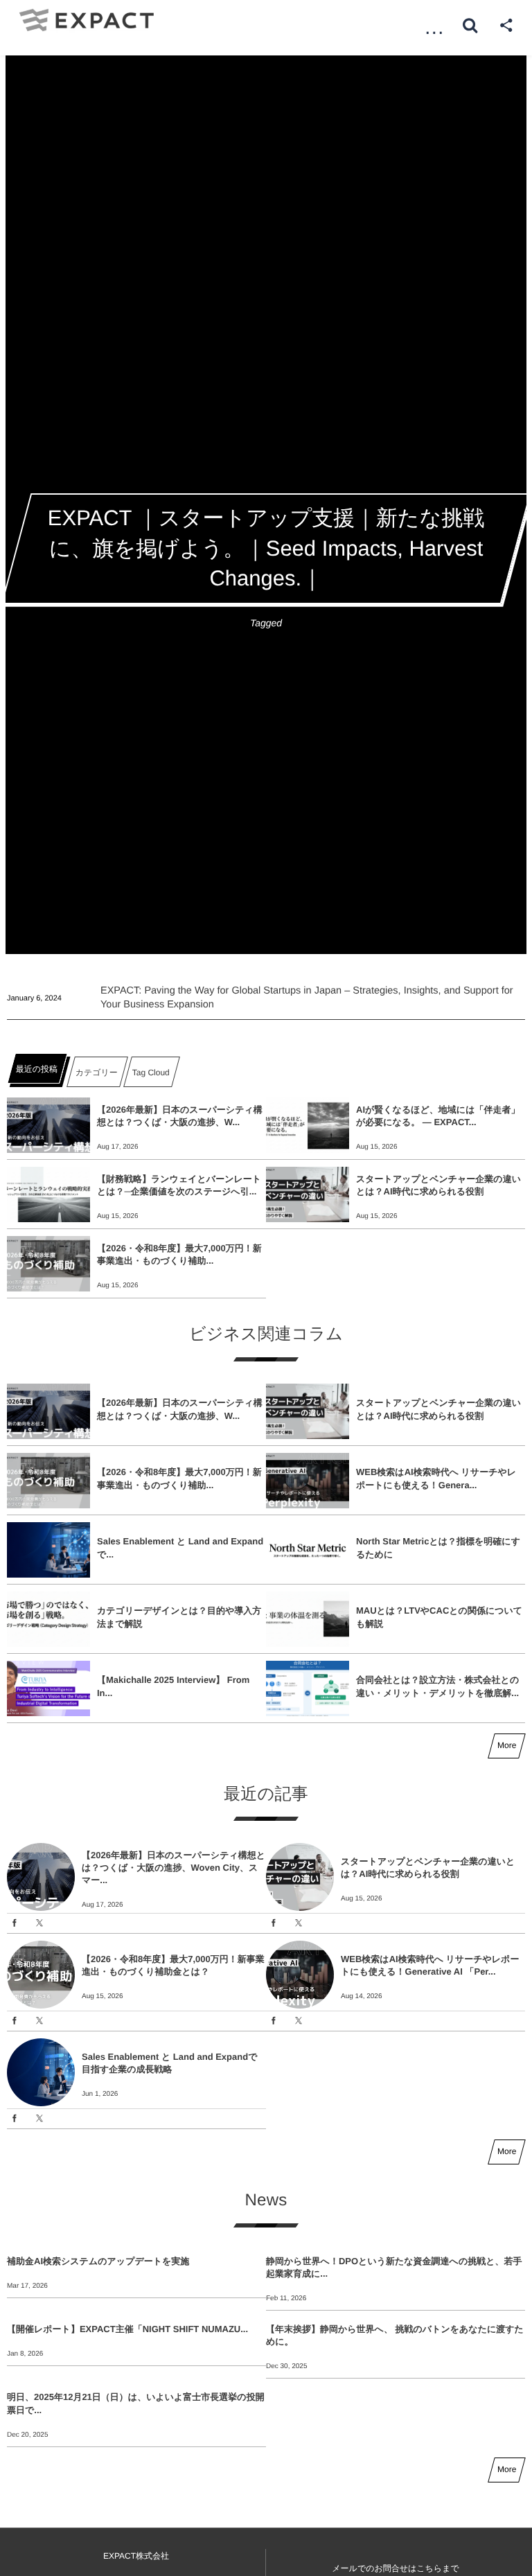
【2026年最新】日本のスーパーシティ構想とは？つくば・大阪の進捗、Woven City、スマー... (174, 1868)
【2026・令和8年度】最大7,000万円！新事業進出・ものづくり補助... (179, 1254)
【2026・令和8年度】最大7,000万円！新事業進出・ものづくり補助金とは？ (173, 1965)
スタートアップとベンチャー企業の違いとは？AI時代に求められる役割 (438, 1185)
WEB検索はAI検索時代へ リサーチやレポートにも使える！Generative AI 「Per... (430, 1965)
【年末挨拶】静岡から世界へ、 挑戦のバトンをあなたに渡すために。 (395, 2335)
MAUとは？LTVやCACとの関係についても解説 (439, 1617)
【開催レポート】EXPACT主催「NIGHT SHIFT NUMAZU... (127, 2329)
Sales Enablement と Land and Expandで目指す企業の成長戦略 (169, 2063)
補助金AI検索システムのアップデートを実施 (98, 2261)
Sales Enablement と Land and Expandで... (180, 1547)
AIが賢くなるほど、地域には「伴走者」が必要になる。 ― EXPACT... (438, 1116)
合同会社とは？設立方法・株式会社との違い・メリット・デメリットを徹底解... (437, 1686)
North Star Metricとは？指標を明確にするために (438, 1547)
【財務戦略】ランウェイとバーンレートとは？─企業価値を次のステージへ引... (179, 1185)
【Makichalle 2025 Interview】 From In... (173, 1686)
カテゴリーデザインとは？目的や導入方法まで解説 (179, 1617)
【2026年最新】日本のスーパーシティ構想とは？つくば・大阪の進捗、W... (180, 1116)
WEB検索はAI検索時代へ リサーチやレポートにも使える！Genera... (436, 1478)
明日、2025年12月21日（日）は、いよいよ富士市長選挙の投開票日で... (136, 2403)
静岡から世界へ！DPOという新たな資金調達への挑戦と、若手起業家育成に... (394, 2267)
